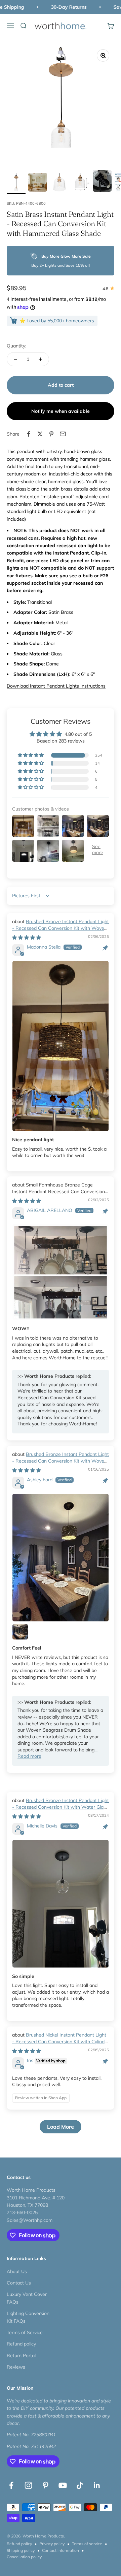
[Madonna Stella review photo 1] (61, 1046)
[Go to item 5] (102, 182)
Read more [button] (29, 1756)
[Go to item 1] (16, 183)
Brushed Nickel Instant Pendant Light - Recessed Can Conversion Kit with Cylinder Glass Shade (61, 2041)
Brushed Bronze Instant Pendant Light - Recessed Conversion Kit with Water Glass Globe (61, 1807)
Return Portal (21, 2356)
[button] (31, 755)
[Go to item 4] (81, 183)
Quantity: (16, 346)
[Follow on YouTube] (63, 2485)
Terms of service (87, 2544)
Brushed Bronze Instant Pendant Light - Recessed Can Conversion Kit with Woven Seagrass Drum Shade (61, 928)
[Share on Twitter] (40, 434)
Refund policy (21, 2344)
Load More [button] (61, 2127)
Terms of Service (25, 2332)
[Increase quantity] (40, 359)
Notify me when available (61, 411)
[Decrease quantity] (15, 359)
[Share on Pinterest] (51, 434)
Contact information (61, 2550)
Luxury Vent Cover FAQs (27, 2298)
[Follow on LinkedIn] (97, 2485)
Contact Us (19, 2283)
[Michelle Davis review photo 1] (61, 1904)
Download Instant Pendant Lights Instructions (56, 686)
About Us (17, 2271)
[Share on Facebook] (29, 434)
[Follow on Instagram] (28, 2485)
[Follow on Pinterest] (46, 2485)
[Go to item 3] (59, 183)
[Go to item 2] (38, 183)
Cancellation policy (24, 2557)
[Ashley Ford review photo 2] (20, 1632)
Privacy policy (52, 2544)
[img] (27, 938)
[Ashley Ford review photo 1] (61, 1558)
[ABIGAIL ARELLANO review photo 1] (61, 1272)
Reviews (16, 2367)
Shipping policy (21, 2550)
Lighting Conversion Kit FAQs (28, 2317)
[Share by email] (63, 434)
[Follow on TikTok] (80, 2485)
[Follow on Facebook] (11, 2485)
